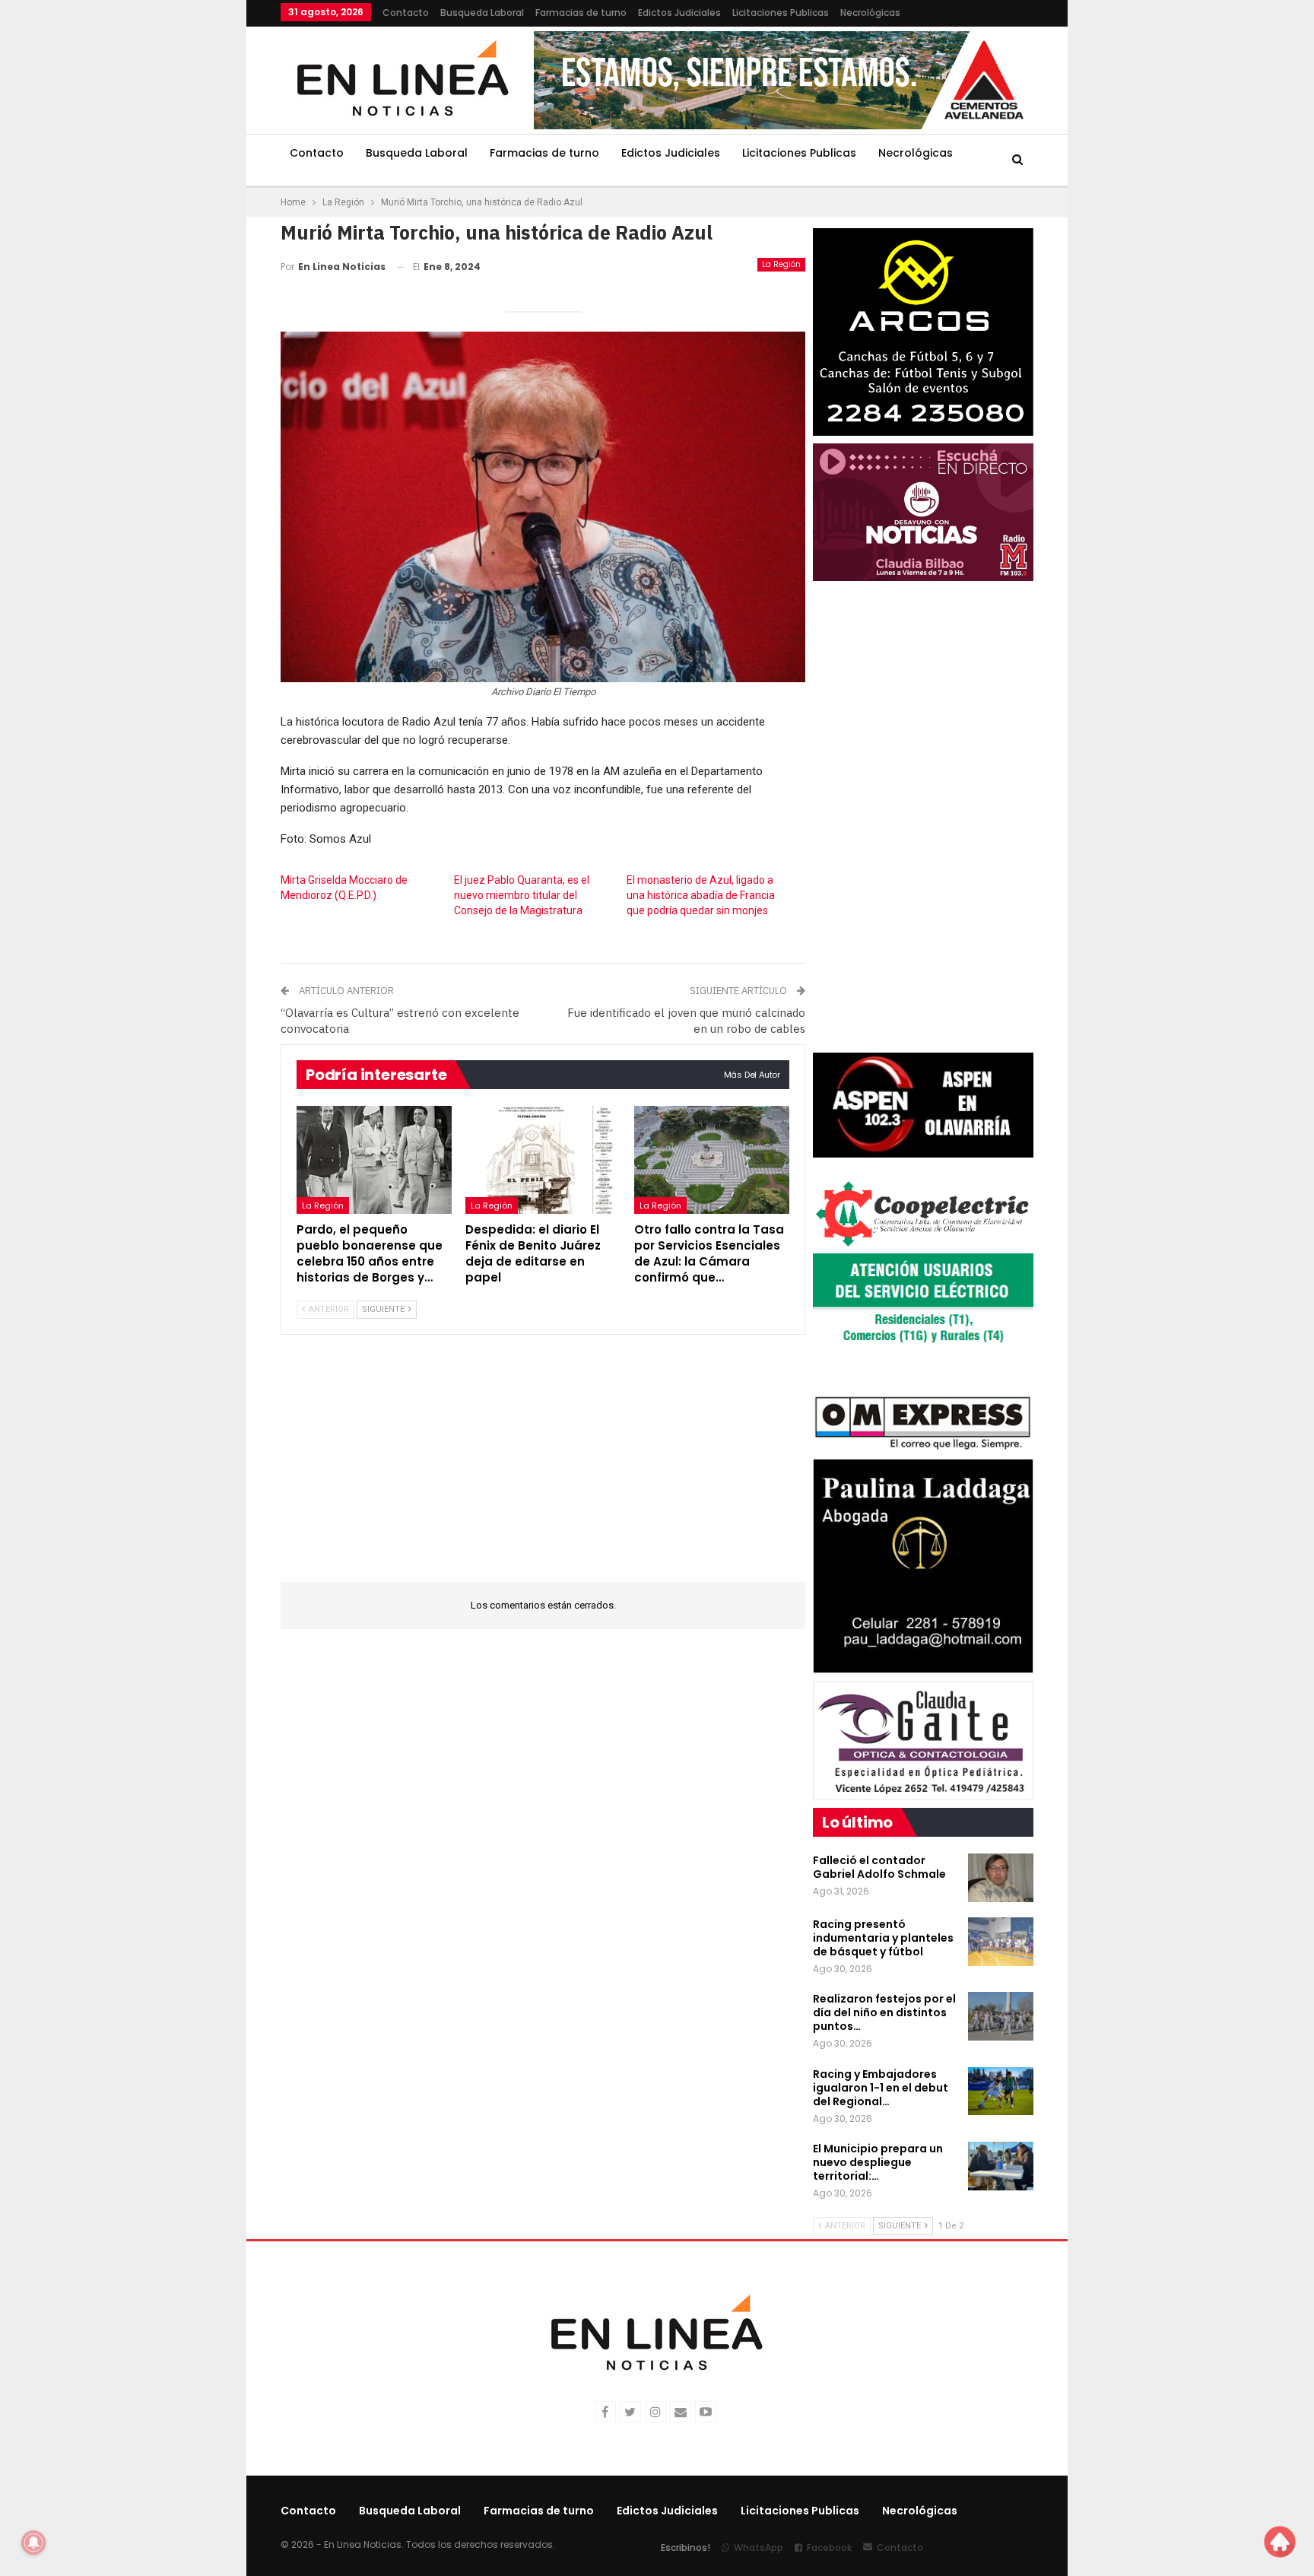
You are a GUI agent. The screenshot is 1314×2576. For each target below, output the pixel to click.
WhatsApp (759, 2547)
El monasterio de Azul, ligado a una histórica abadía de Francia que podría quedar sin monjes (701, 895)
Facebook (829, 2547)
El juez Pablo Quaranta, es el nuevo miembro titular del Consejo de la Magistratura (522, 895)
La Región (781, 264)
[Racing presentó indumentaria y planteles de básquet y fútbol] (1001, 1942)
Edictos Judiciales (679, 13)
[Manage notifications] (33, 2543)
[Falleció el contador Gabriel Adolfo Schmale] (1001, 1878)
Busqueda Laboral (482, 13)
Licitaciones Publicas (781, 13)
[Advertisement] (186, 228)
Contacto (406, 13)
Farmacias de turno (581, 13)
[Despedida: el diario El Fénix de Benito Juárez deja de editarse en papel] (543, 1160)
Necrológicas (870, 13)
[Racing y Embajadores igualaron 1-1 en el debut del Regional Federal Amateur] (1001, 2092)
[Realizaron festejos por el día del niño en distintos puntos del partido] (1001, 2016)
